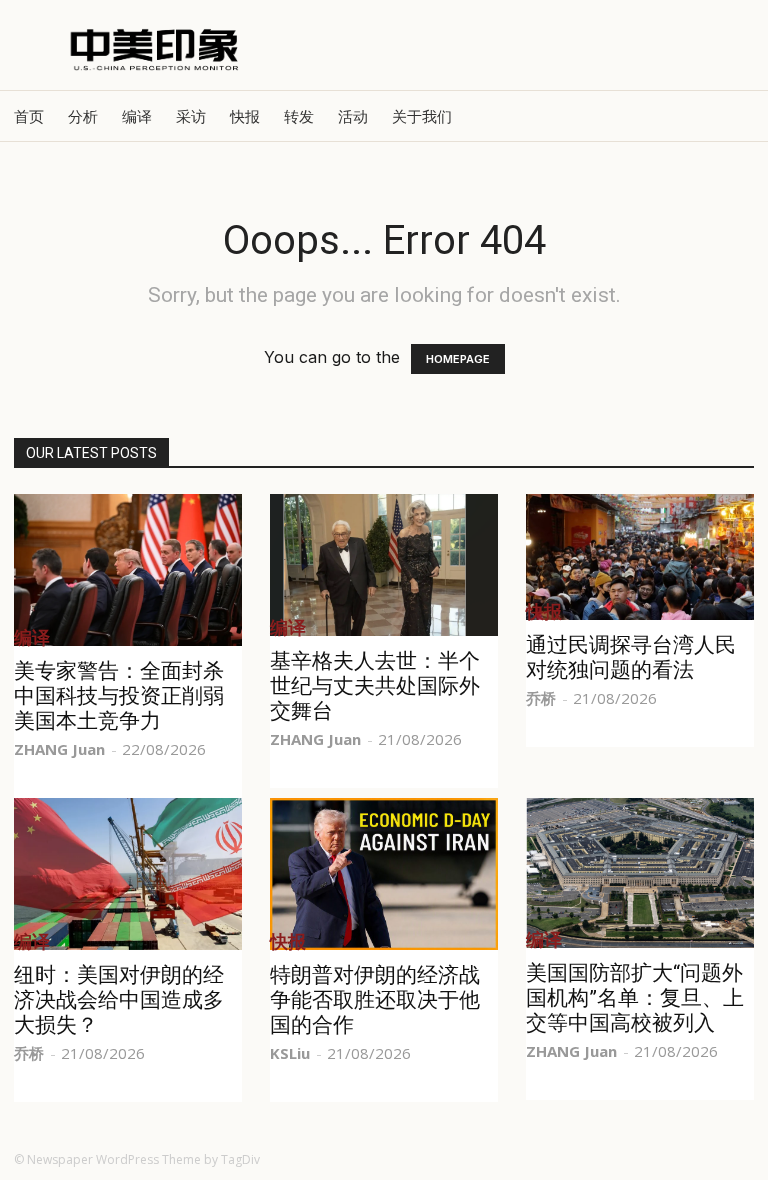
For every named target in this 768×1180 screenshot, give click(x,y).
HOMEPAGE (458, 359)
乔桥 (541, 698)
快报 (245, 116)
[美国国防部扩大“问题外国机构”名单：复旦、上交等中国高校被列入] (640, 873)
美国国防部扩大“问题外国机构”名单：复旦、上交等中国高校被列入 (635, 998)
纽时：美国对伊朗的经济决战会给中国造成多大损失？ (119, 1000)
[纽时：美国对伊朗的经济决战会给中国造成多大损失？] (128, 874)
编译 (137, 116)
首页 (29, 116)
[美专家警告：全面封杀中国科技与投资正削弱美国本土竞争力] (128, 570)
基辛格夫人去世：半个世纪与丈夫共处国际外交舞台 (375, 686)
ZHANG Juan (59, 749)
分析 (83, 116)
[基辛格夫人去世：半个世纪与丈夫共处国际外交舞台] (384, 565)
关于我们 (422, 116)
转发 (299, 116)
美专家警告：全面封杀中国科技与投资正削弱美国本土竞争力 (119, 696)
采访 (191, 116)
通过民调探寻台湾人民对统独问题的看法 (631, 657)
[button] (730, 115)
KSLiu (290, 1053)
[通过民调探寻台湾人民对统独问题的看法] (640, 557)
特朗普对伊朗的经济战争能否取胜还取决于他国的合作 (375, 1000)
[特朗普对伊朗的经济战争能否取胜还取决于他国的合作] (384, 874)
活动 (353, 116)
